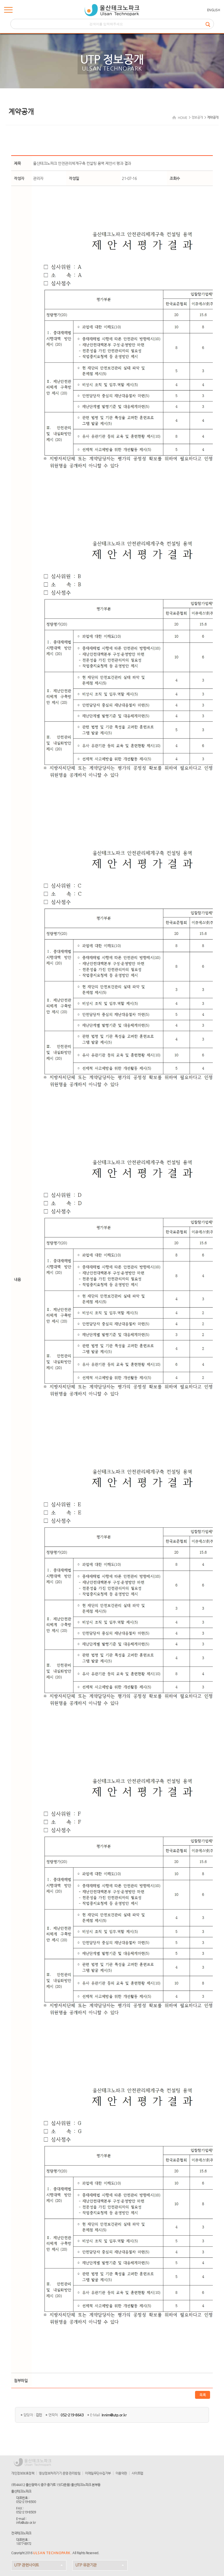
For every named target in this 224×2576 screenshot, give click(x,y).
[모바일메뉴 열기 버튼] (8, 11)
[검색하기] (210, 24)
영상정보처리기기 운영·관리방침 (60, 2473)
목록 (203, 2395)
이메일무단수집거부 (98, 2473)
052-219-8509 (26, 2512)
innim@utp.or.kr (114, 2415)
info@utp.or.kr (26, 2522)
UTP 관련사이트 (27, 2565)
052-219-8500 (26, 2502)
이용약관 (121, 2473)
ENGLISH (214, 10)
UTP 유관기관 (86, 2565)
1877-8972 (24, 2543)
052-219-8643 (72, 2415)
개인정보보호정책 (23, 2473)
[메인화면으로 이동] (112, 10)
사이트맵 (137, 2473)
